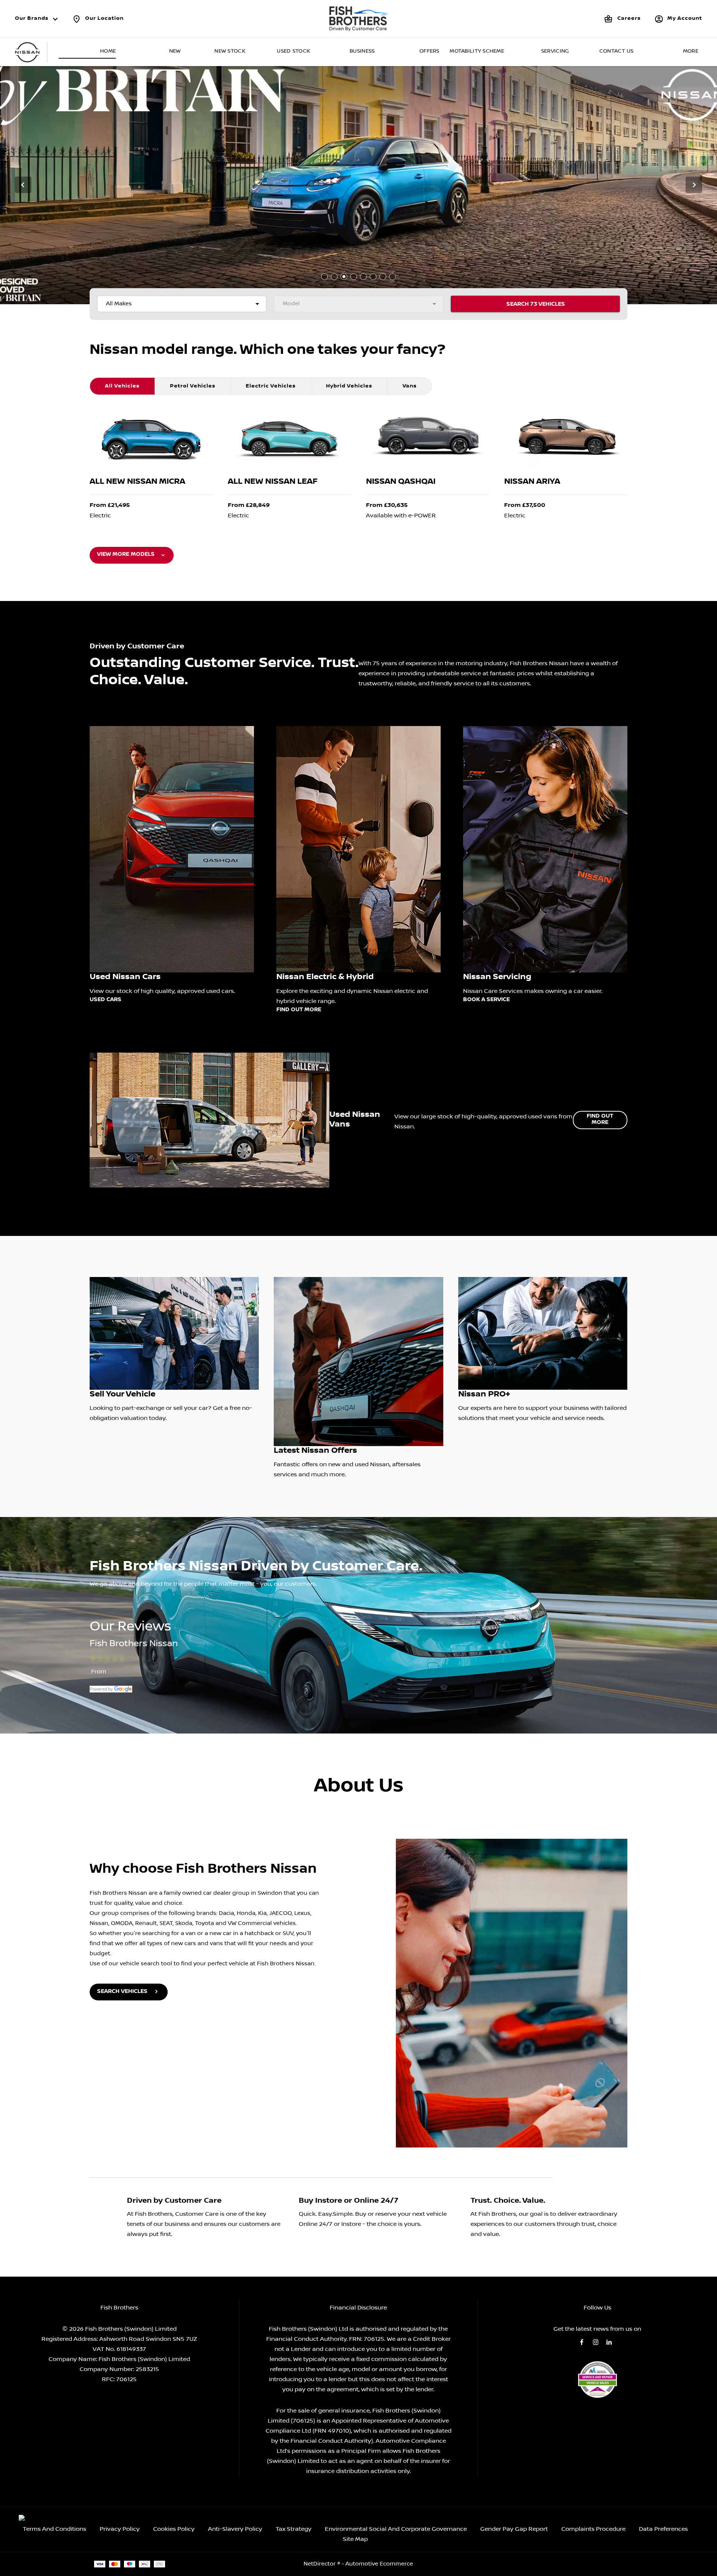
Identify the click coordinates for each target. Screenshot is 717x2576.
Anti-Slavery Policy (235, 2529)
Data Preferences (663, 2529)
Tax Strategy (294, 2529)
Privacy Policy (120, 2529)
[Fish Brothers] (358, 19)
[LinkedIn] (609, 2342)
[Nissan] (27, 52)
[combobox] (182, 304)
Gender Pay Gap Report (514, 2529)
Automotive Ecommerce (379, 2564)
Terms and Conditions (55, 2529)
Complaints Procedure (593, 2529)
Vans (410, 386)
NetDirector (320, 2564)
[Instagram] (596, 2342)
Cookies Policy (174, 2529)
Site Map (355, 2539)
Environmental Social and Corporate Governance (396, 2529)
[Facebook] (582, 2342)
